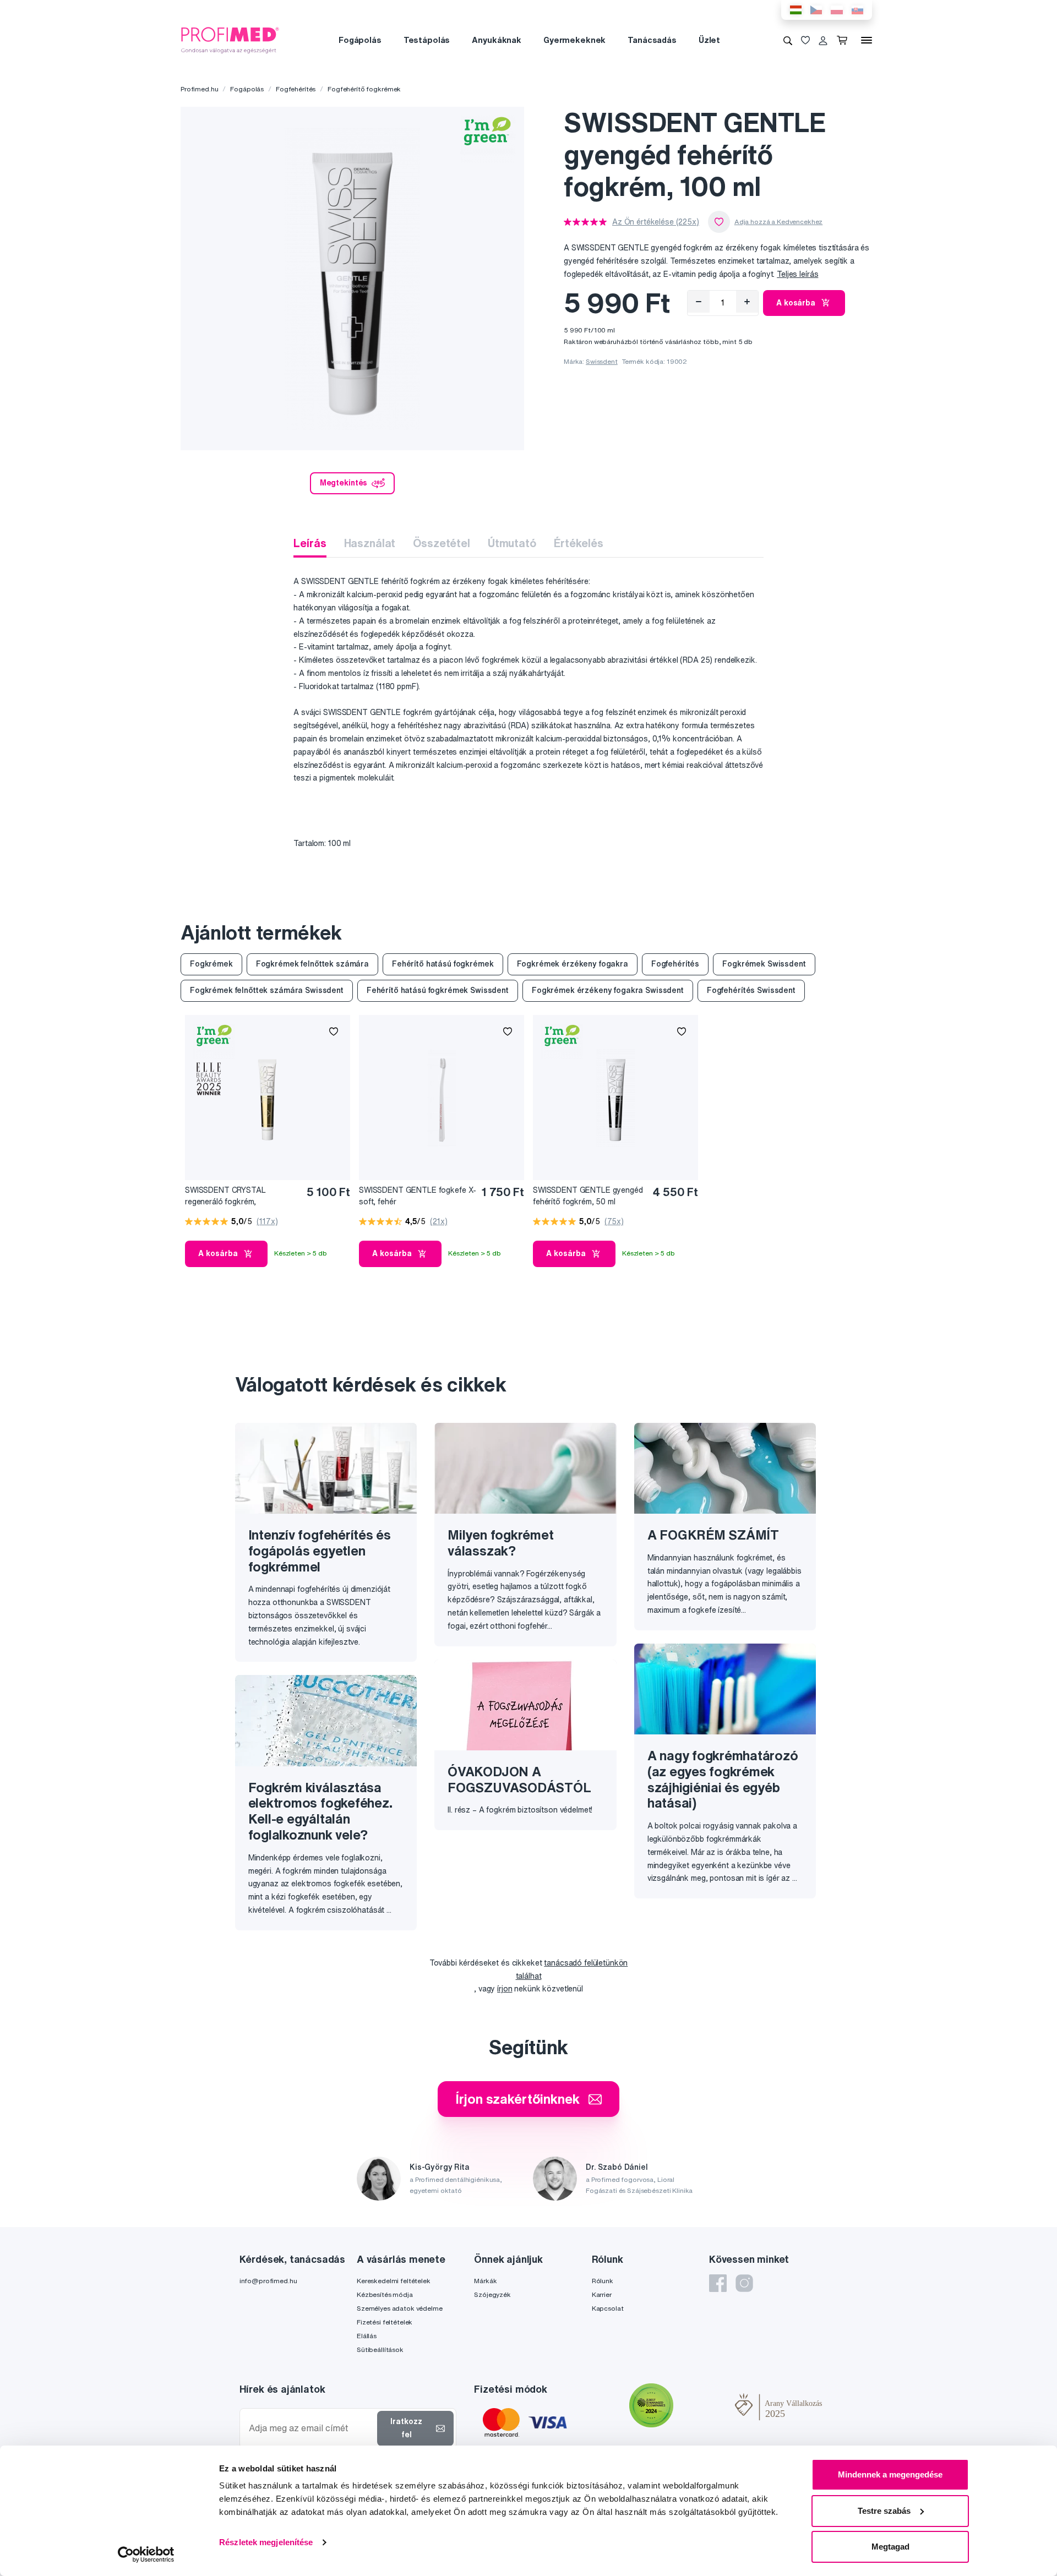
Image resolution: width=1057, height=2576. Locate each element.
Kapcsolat (608, 2308)
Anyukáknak (497, 40)
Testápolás (427, 40)
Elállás (367, 2336)
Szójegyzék (492, 2294)
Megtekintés (344, 483)
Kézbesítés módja (385, 2294)
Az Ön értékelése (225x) (656, 222)
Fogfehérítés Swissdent (751, 990)
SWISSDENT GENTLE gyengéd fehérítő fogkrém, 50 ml (588, 1196)
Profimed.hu (199, 89)
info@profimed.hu (268, 2281)
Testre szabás (884, 2511)
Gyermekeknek (574, 40)
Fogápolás (360, 40)
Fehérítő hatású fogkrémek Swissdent (438, 990)
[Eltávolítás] (699, 302)
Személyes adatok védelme (400, 2308)
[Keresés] (788, 40)
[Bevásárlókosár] (844, 40)
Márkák (485, 2281)
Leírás (310, 543)
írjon (505, 1989)
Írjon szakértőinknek (517, 2099)
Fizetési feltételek (385, 2322)
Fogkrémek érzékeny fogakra (573, 964)
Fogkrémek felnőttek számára (312, 964)
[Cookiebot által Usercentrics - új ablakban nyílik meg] (146, 2555)
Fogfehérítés (296, 89)
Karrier (602, 2294)
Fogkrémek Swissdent (764, 964)
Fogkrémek (211, 964)
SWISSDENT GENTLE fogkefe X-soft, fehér (418, 1196)
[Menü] (867, 40)
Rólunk (603, 2281)
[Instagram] (744, 2283)
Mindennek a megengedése (890, 2474)
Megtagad (890, 2547)
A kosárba (796, 303)
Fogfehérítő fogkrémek (364, 89)
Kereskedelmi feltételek (394, 2281)
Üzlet (709, 40)
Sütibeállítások (380, 2349)
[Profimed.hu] (230, 40)
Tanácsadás (652, 40)
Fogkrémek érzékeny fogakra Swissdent (608, 990)
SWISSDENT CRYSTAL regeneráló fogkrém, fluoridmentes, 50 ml (225, 1196)
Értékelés (579, 543)
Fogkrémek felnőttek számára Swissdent (267, 990)
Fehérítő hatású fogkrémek (443, 964)
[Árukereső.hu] (704, 2406)
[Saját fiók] (823, 40)
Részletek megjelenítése (266, 2542)
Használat (370, 543)
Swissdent (602, 361)
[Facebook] (718, 2283)
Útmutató (512, 543)
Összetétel (442, 543)
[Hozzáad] (747, 302)
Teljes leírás (797, 274)
